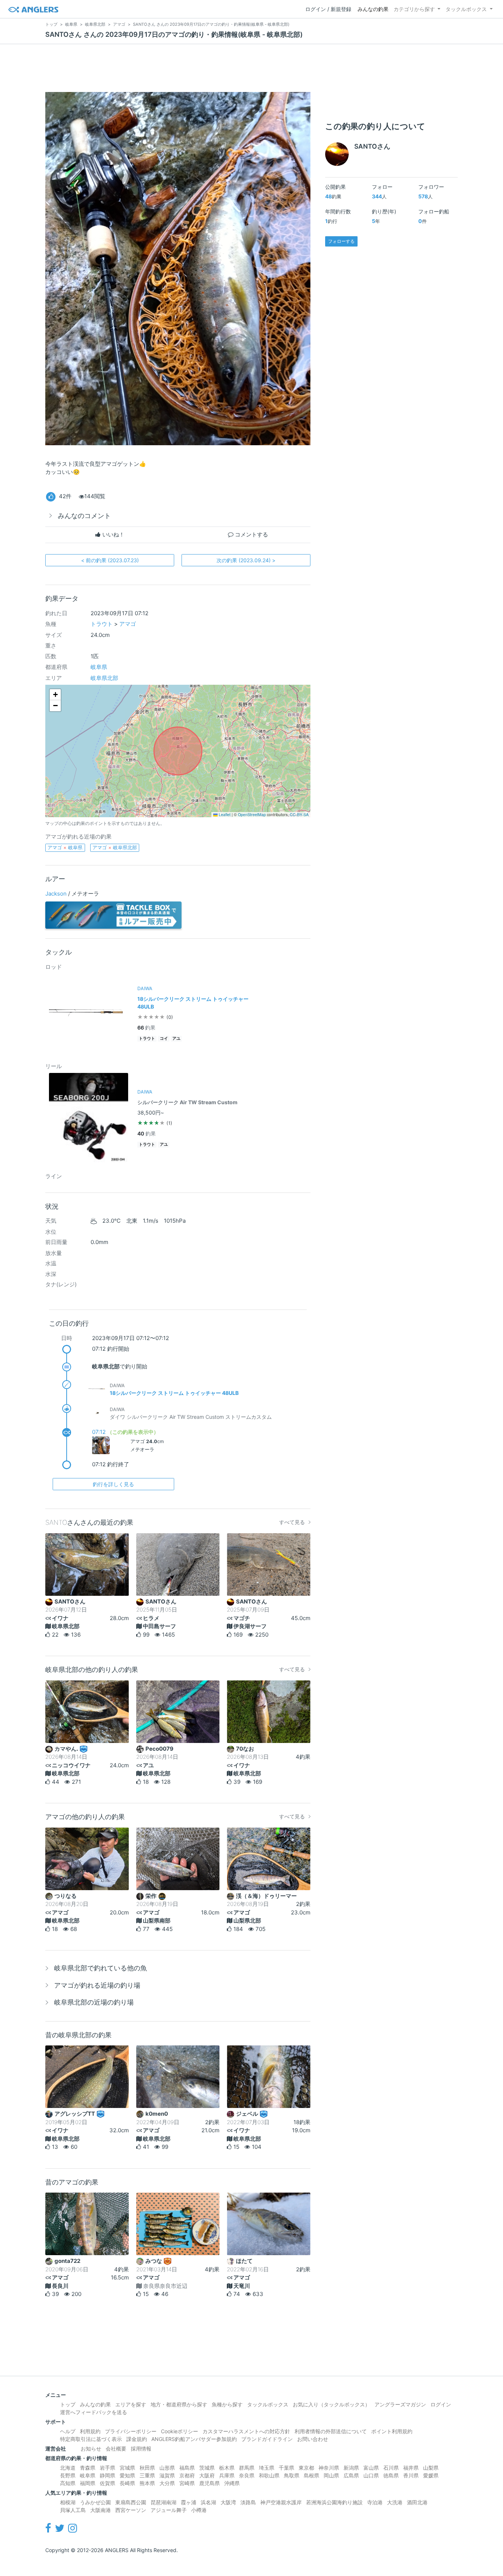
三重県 (147, 2475)
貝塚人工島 (73, 2510)
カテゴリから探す (414, 9)
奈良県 (247, 2475)
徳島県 (391, 2475)
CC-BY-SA (299, 814)
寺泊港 (375, 2502)
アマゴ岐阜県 (65, 847)
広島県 (351, 2475)
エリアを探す (131, 2404)
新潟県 (351, 2468)
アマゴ (128, 624)
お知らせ (91, 2449)
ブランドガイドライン (267, 2439)
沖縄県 (232, 2483)
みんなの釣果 (373, 9)
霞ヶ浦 (189, 2502)
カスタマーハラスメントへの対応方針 (246, 2431)
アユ (176, 1039)
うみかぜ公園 (95, 2502)
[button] (55, 695)
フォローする (341, 241)
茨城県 (207, 2468)
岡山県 (331, 2475)
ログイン (441, 2404)
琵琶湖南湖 (163, 2502)
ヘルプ (68, 2431)
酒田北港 (417, 2502)
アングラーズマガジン (400, 2404)
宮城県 (127, 2468)
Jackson (56, 894)
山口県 (371, 2475)
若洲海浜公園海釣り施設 (334, 2502)
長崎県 (127, 2483)
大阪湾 (228, 2502)
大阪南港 (101, 2510)
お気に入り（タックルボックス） (331, 2404)
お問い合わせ (313, 2439)
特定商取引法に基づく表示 (91, 2439)
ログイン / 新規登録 (328, 9)
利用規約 (90, 2431)
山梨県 (431, 2468)
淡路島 (248, 2502)
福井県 (411, 2468)
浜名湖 (208, 2502)
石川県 (391, 2468)
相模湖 (68, 2502)
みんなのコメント (84, 516)
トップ (68, 2404)
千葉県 (286, 2468)
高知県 (68, 2483)
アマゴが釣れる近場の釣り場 (97, 1985)
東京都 (306, 2468)
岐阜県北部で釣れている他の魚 (101, 1968)
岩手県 (108, 2468)
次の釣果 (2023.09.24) (246, 560)
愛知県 (127, 2475)
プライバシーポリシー (131, 2431)
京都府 (187, 2475)
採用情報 (141, 2449)
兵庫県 (227, 2475)
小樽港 (199, 2510)
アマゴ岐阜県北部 (115, 847)
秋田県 (147, 2468)
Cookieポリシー (180, 2431)
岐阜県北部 (104, 678)
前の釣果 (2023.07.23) (110, 560)
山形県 (167, 2468)
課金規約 (137, 2439)
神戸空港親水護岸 (281, 2502)
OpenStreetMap (252, 814)
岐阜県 (99, 667)
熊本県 (147, 2483)
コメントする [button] (251, 534)
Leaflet (224, 814)
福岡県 (88, 2483)
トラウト (102, 624)
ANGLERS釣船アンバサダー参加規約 (194, 2439)
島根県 (312, 2475)
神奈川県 (329, 2468)
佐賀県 (108, 2483)
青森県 (88, 2468)
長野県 (68, 2475)
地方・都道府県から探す (179, 2404)
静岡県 (108, 2475)
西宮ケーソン (131, 2510)
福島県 (187, 2468)
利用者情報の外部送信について (331, 2431)
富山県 (371, 2468)
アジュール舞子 (169, 2510)
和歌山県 (269, 2475)
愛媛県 (431, 2475)
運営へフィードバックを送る (94, 2412)
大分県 (167, 2483)
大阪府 (207, 2475)
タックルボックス (466, 9)
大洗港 (395, 2502)
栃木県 (227, 2468)
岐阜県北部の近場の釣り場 (94, 2002)
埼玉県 (267, 2468)
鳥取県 (292, 2475)
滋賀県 (167, 2475)
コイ (164, 1039)
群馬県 (247, 2468)
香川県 (411, 2475)
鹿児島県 (210, 2483)
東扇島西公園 (131, 2502)
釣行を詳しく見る (113, 1484)
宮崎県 (187, 2483)
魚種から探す (227, 2404)
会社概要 (116, 2449)
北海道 (68, 2468)
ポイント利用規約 (392, 2431)
